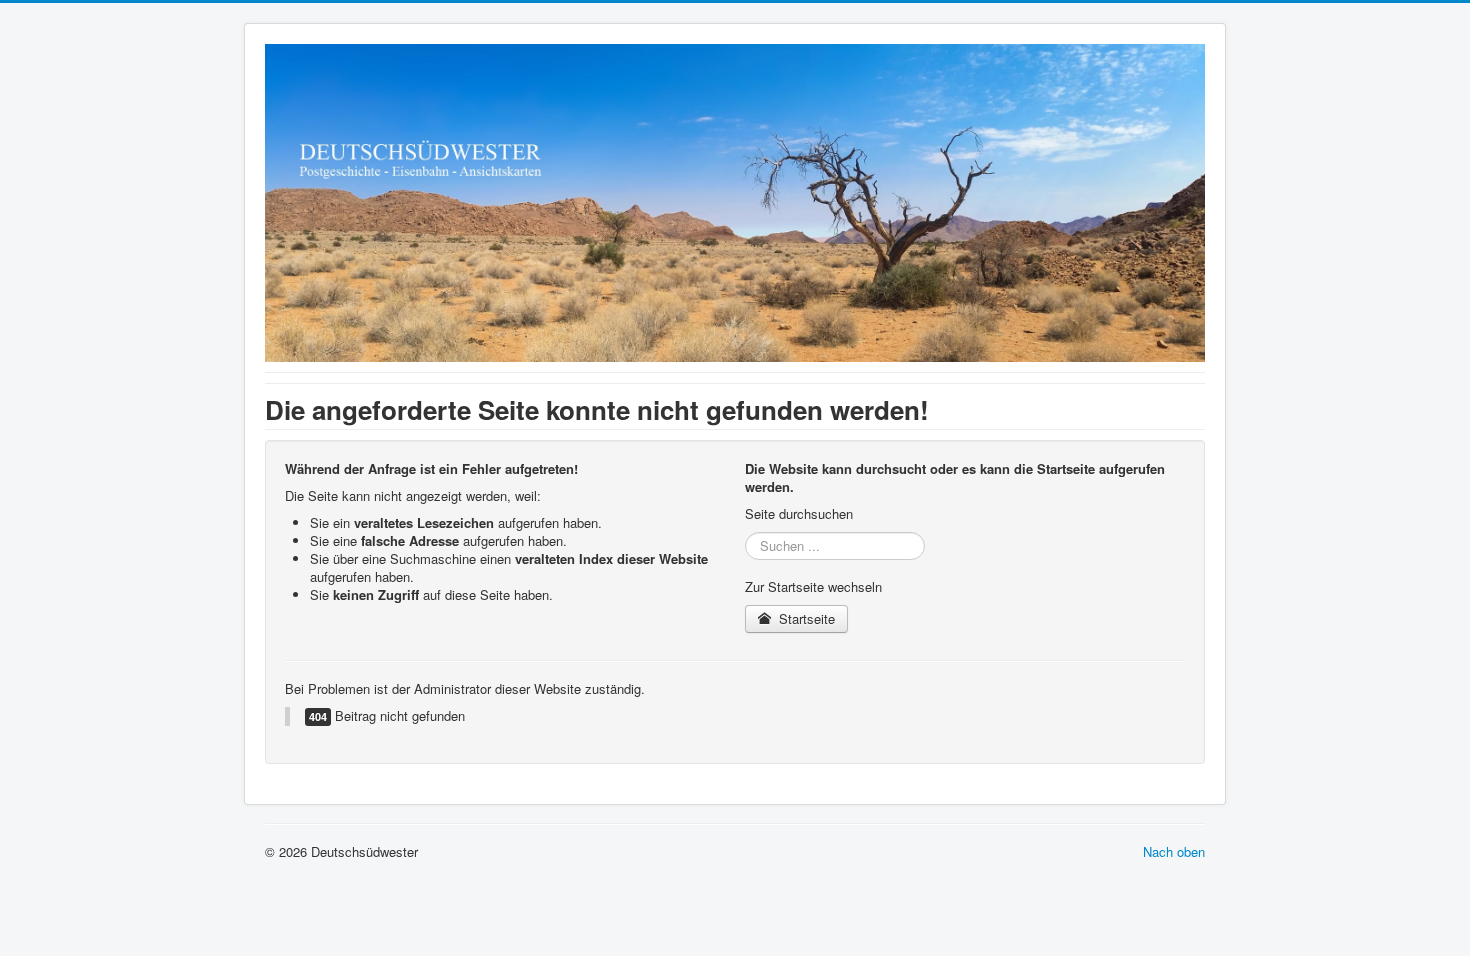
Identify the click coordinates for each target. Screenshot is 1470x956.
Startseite (805, 618)
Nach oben (1174, 851)
